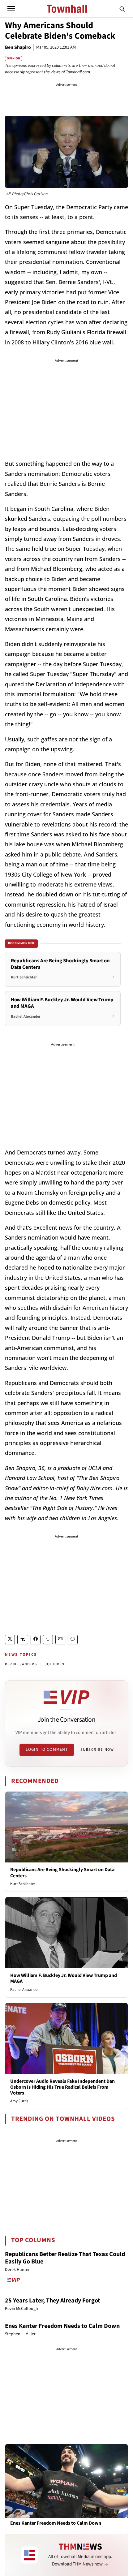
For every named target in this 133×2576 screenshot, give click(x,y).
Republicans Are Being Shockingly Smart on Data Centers (62, 1873)
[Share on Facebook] (36, 1640)
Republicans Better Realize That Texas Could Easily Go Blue (65, 2258)
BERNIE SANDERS (21, 1664)
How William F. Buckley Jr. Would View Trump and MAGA (64, 1978)
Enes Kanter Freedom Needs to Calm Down (62, 2326)
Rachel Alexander (25, 1990)
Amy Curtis (19, 2101)
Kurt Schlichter (23, 1884)
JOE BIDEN (55, 1664)
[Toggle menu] (11, 9)
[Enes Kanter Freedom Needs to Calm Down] (66, 2481)
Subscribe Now (97, 1750)
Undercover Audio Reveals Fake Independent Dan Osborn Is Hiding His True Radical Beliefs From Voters (62, 2087)
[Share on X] (10, 1640)
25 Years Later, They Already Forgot (53, 2301)
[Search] (122, 9)
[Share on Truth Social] (23, 1640)
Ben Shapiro (18, 47)
